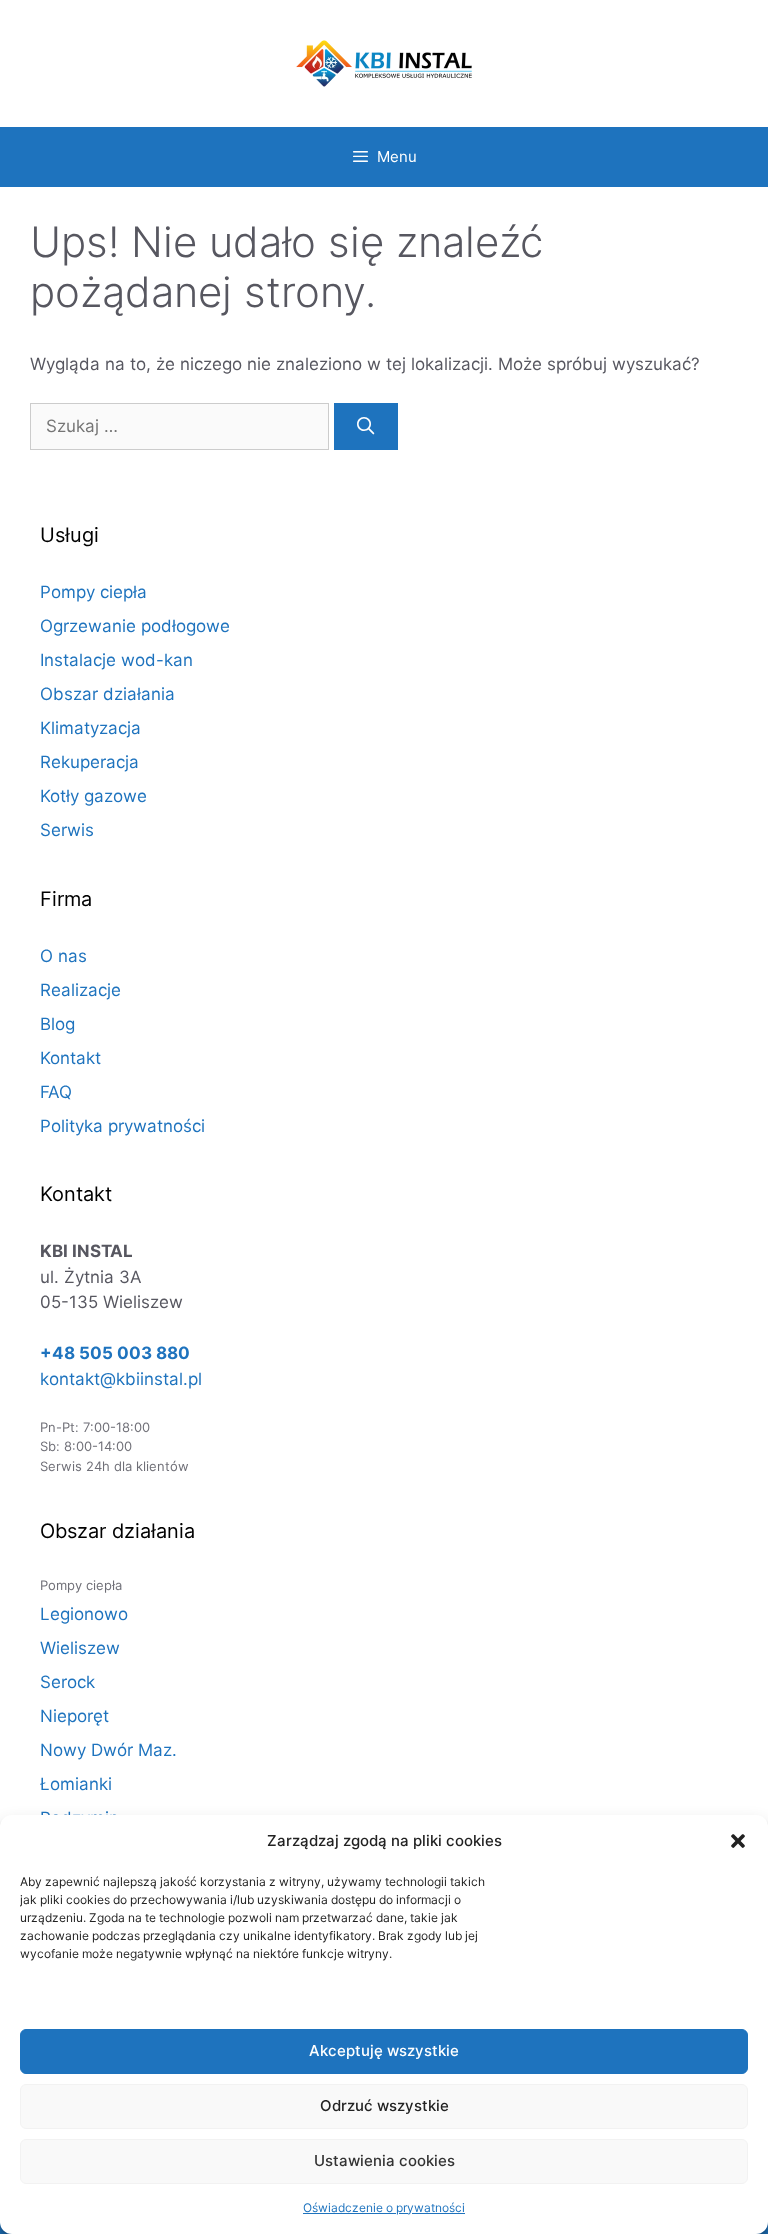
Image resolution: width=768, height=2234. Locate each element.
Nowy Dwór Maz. (108, 1750)
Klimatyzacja (90, 728)
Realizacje (80, 990)
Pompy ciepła (93, 592)
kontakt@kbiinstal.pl (121, 1379)
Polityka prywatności (122, 1126)
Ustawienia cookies (384, 2160)
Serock (67, 1682)
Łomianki (76, 1784)
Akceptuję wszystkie (384, 2050)
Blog (57, 1024)
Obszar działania (107, 694)
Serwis (67, 830)
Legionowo (84, 1614)
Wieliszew (80, 1648)
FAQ (56, 1092)
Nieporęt (74, 1716)
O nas (63, 956)
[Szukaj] (366, 427)
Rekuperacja (89, 762)
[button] (738, 1841)
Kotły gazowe (93, 796)
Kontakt (70, 1058)
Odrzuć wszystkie (384, 2105)
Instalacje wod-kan (116, 660)
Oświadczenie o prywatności (384, 2207)
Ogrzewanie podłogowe (135, 626)
